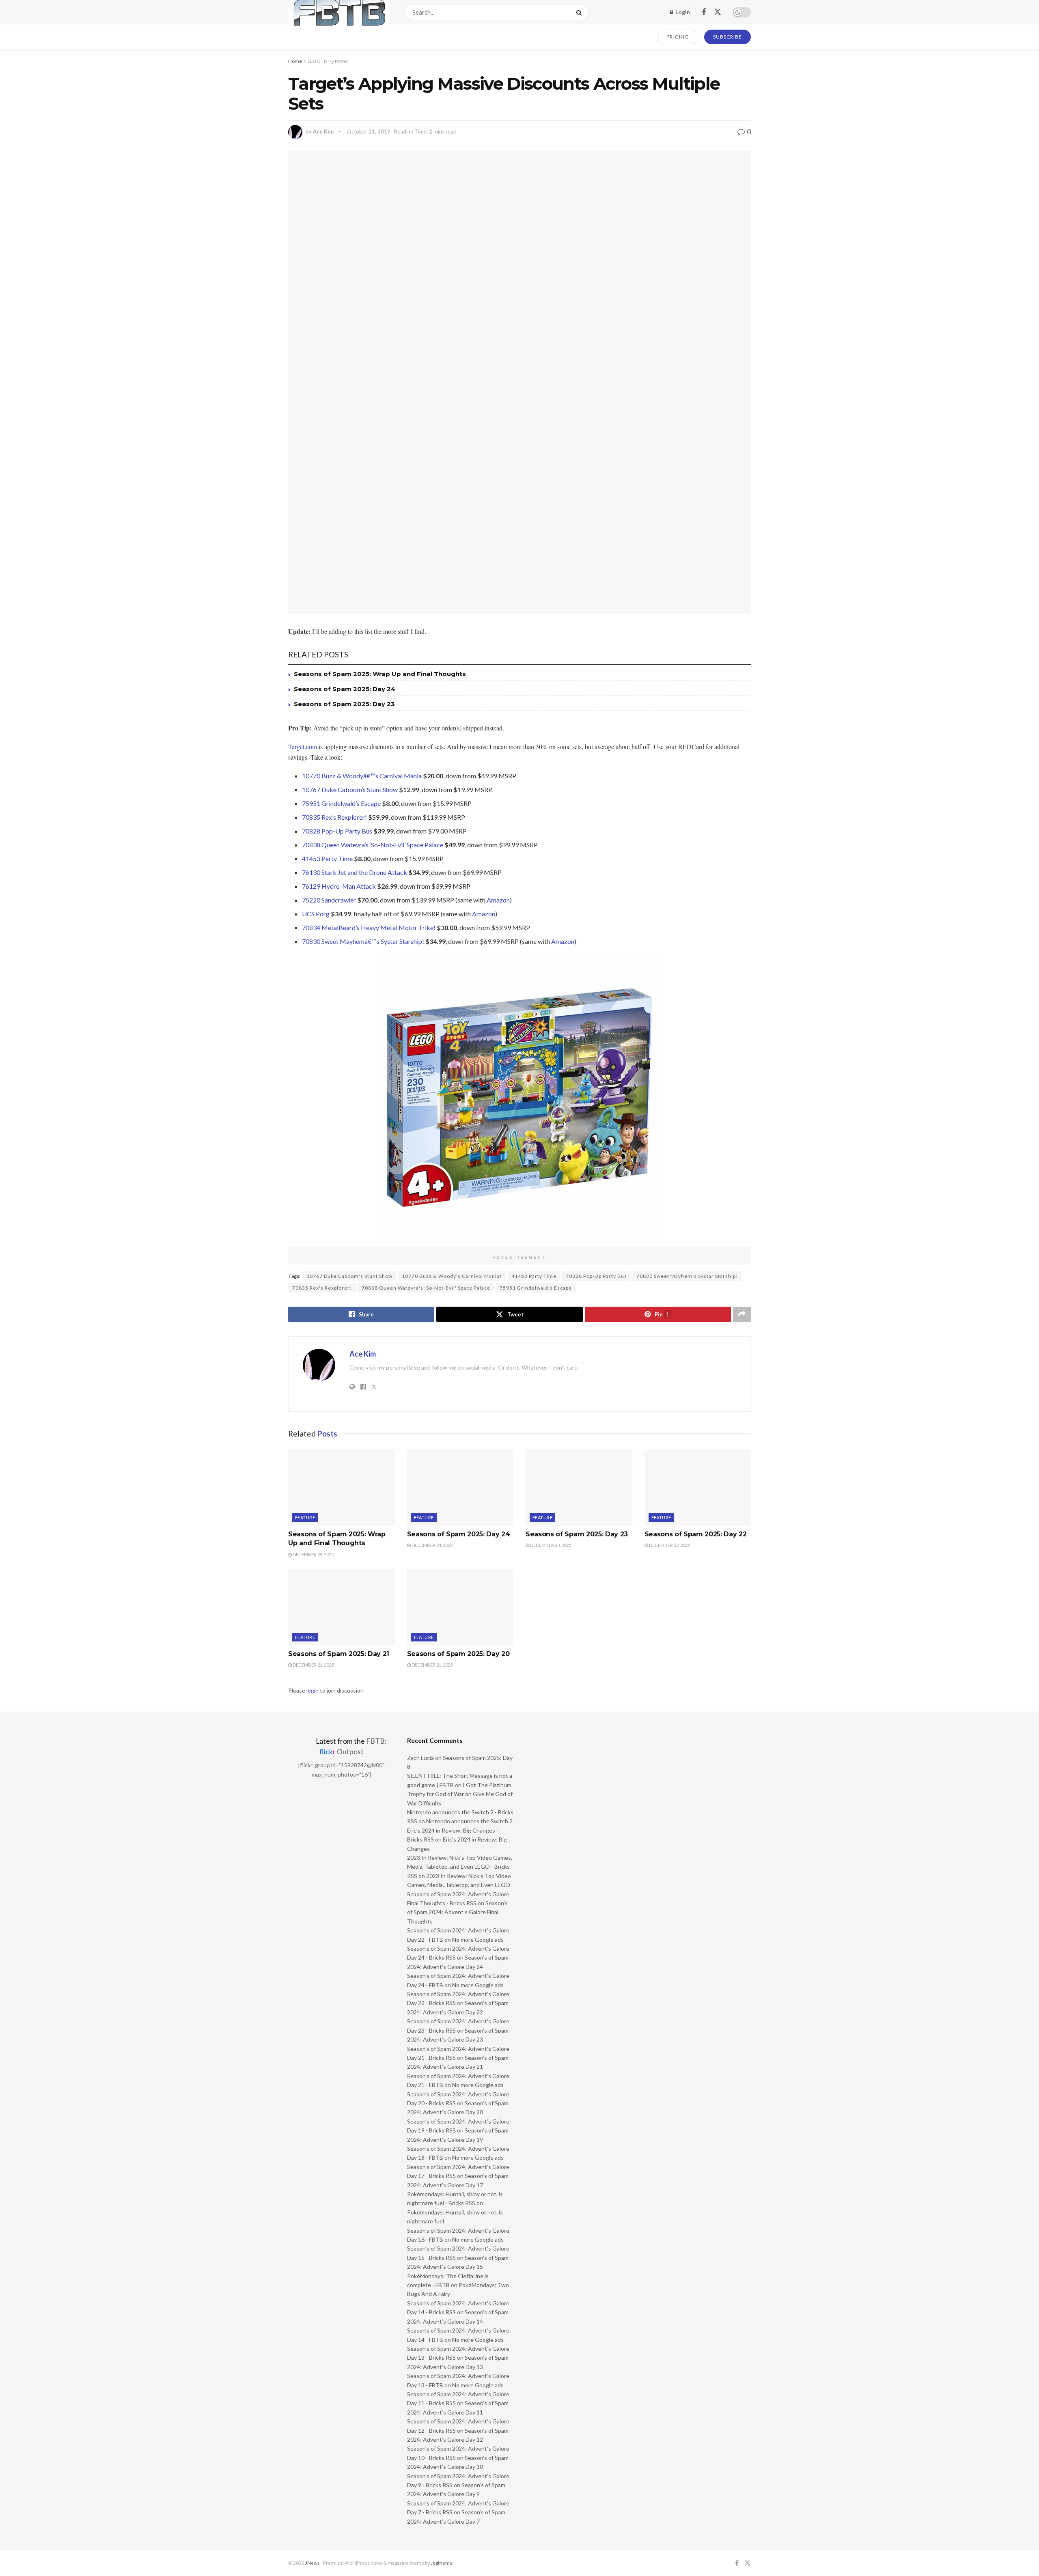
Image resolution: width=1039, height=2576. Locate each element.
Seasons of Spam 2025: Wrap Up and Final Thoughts (380, 674)
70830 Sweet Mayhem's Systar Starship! (687, 1276)
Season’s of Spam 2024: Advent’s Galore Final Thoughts (457, 1912)
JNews (313, 2563)
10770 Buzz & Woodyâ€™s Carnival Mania (362, 776)
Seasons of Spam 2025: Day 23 (344, 704)
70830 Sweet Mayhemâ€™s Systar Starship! (363, 941)
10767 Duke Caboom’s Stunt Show (350, 789)
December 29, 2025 (313, 1554)
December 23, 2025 (550, 1545)
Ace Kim (323, 131)
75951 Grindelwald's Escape (536, 1288)
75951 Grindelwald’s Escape (341, 803)
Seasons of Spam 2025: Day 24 (345, 689)
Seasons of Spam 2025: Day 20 (458, 1654)
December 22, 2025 (669, 1545)
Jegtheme (442, 2563)
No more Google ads (478, 1940)
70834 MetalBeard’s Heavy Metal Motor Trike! (369, 927)
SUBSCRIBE (728, 37)
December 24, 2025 (432, 1545)
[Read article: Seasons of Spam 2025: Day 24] (460, 1488)
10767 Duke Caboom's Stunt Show (349, 1276)
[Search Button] (581, 12)
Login (682, 12)
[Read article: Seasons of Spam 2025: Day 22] (698, 1488)
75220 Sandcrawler (329, 900)
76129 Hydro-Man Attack (339, 886)
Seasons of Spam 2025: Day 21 (339, 1654)
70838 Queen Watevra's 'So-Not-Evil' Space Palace (426, 1288)
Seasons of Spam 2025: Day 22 (696, 1534)
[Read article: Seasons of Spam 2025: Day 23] (579, 1488)
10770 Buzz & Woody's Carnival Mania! (452, 1276)
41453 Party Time (327, 858)
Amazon (498, 900)
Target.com (303, 746)
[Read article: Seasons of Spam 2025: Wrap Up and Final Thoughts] (342, 1488)
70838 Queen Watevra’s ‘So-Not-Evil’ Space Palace (373, 845)
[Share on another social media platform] (742, 1314)
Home (295, 61)
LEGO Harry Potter (328, 61)
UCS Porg (316, 914)
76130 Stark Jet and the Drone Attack (355, 872)
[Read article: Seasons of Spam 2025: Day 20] (460, 1607)
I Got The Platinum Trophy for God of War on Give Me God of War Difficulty (460, 1794)
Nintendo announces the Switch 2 (469, 1821)
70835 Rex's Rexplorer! (322, 1288)
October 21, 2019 (369, 131)
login (313, 1690)
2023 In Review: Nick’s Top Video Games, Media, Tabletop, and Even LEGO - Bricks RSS (460, 1867)
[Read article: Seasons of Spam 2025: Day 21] (342, 1607)
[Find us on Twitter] (718, 12)
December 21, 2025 (313, 1665)
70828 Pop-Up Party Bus (337, 831)
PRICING (678, 37)
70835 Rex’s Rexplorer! (334, 817)
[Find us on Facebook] (704, 12)
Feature (305, 1517)
